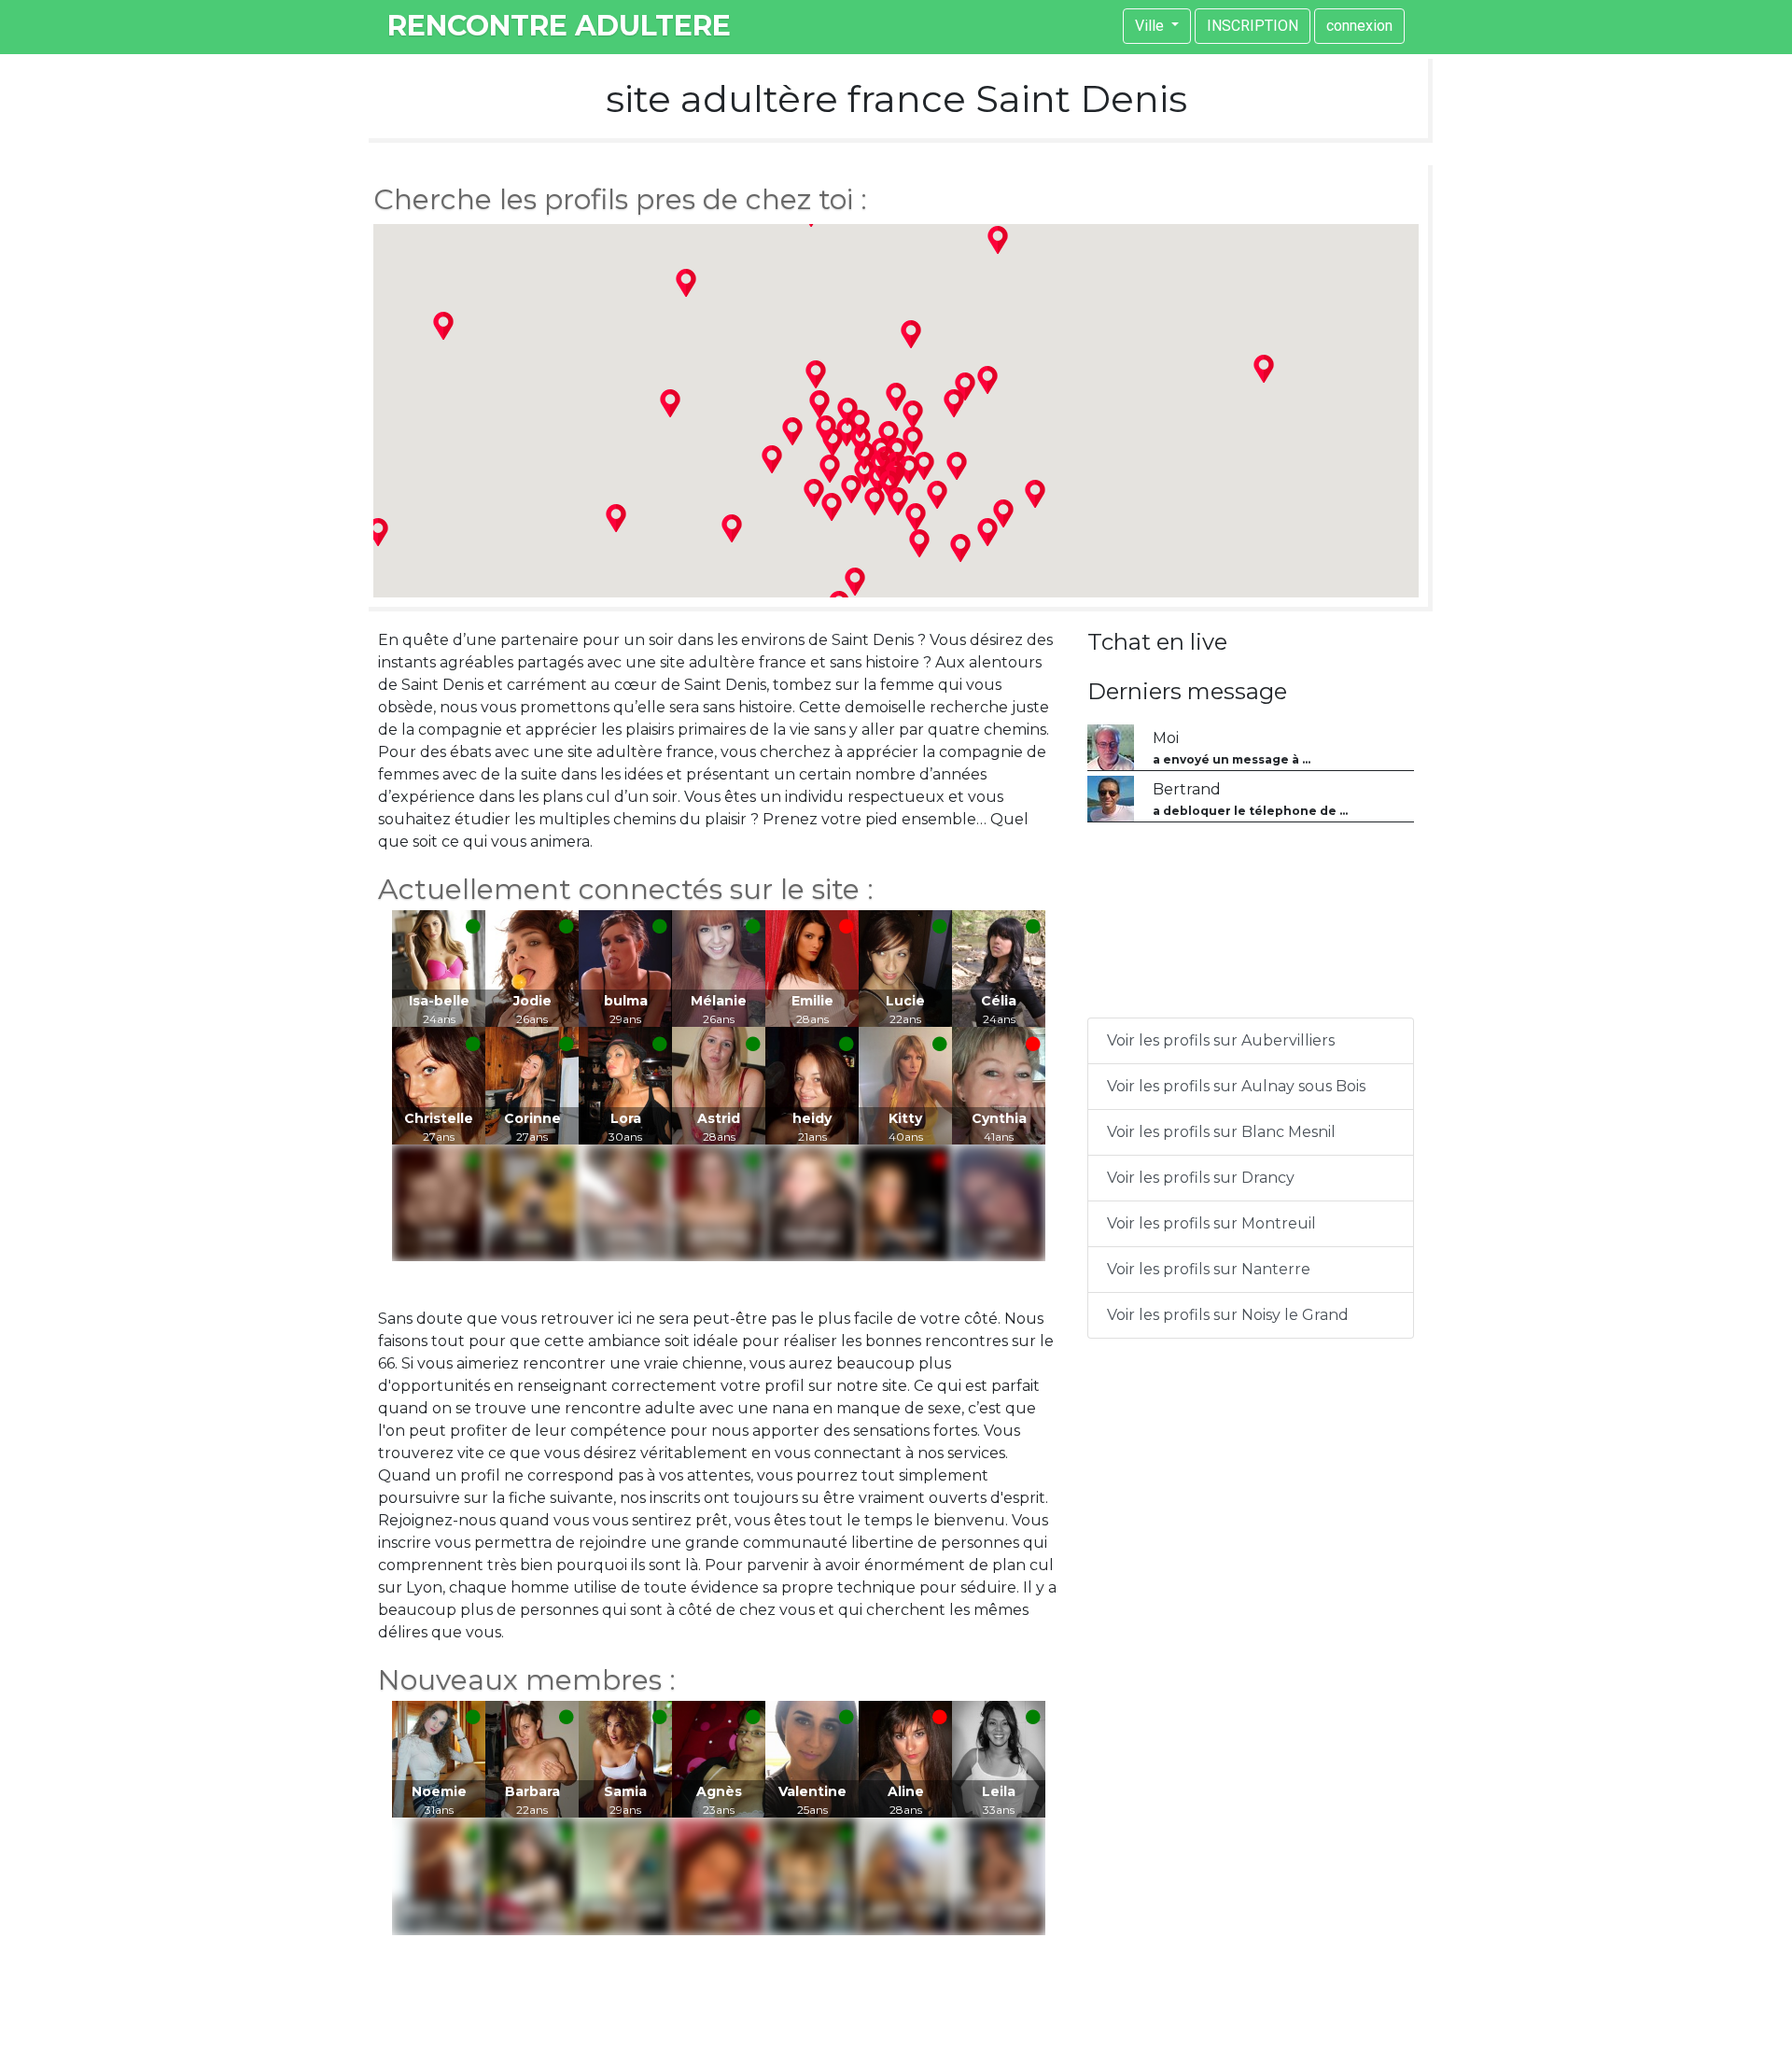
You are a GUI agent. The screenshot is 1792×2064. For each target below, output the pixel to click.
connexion (1359, 26)
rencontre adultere (559, 26)
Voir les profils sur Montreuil (1211, 1223)
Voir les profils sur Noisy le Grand (1228, 1315)
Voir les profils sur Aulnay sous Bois (1236, 1086)
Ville (1151, 26)
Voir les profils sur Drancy (1201, 1178)
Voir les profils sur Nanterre (1209, 1269)
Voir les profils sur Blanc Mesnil (1221, 1132)
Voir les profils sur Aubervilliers (1221, 1040)
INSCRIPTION (1253, 26)
